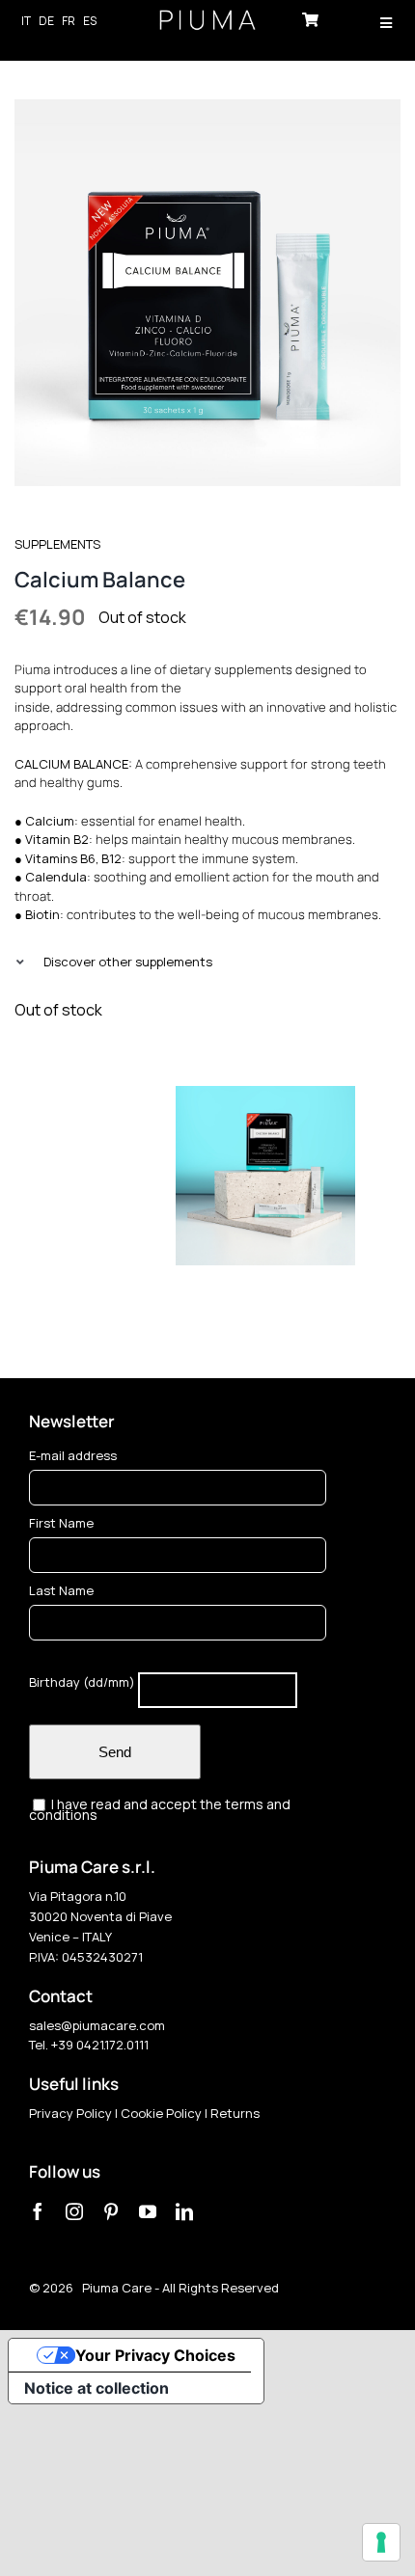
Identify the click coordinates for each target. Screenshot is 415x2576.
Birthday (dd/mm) (82, 1683)
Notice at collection (97, 2388)
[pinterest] (111, 2211)
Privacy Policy (70, 2113)
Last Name (61, 1590)
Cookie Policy (161, 2113)
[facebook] (38, 2211)
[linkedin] (184, 2211)
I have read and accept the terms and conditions (160, 1810)
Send (115, 1752)
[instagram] (74, 2211)
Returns (235, 2113)
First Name (61, 1523)
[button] (207, 962)
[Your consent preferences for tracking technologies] (381, 2542)
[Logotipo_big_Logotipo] (207, 17)
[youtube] (148, 2211)
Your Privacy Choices (155, 2355)
